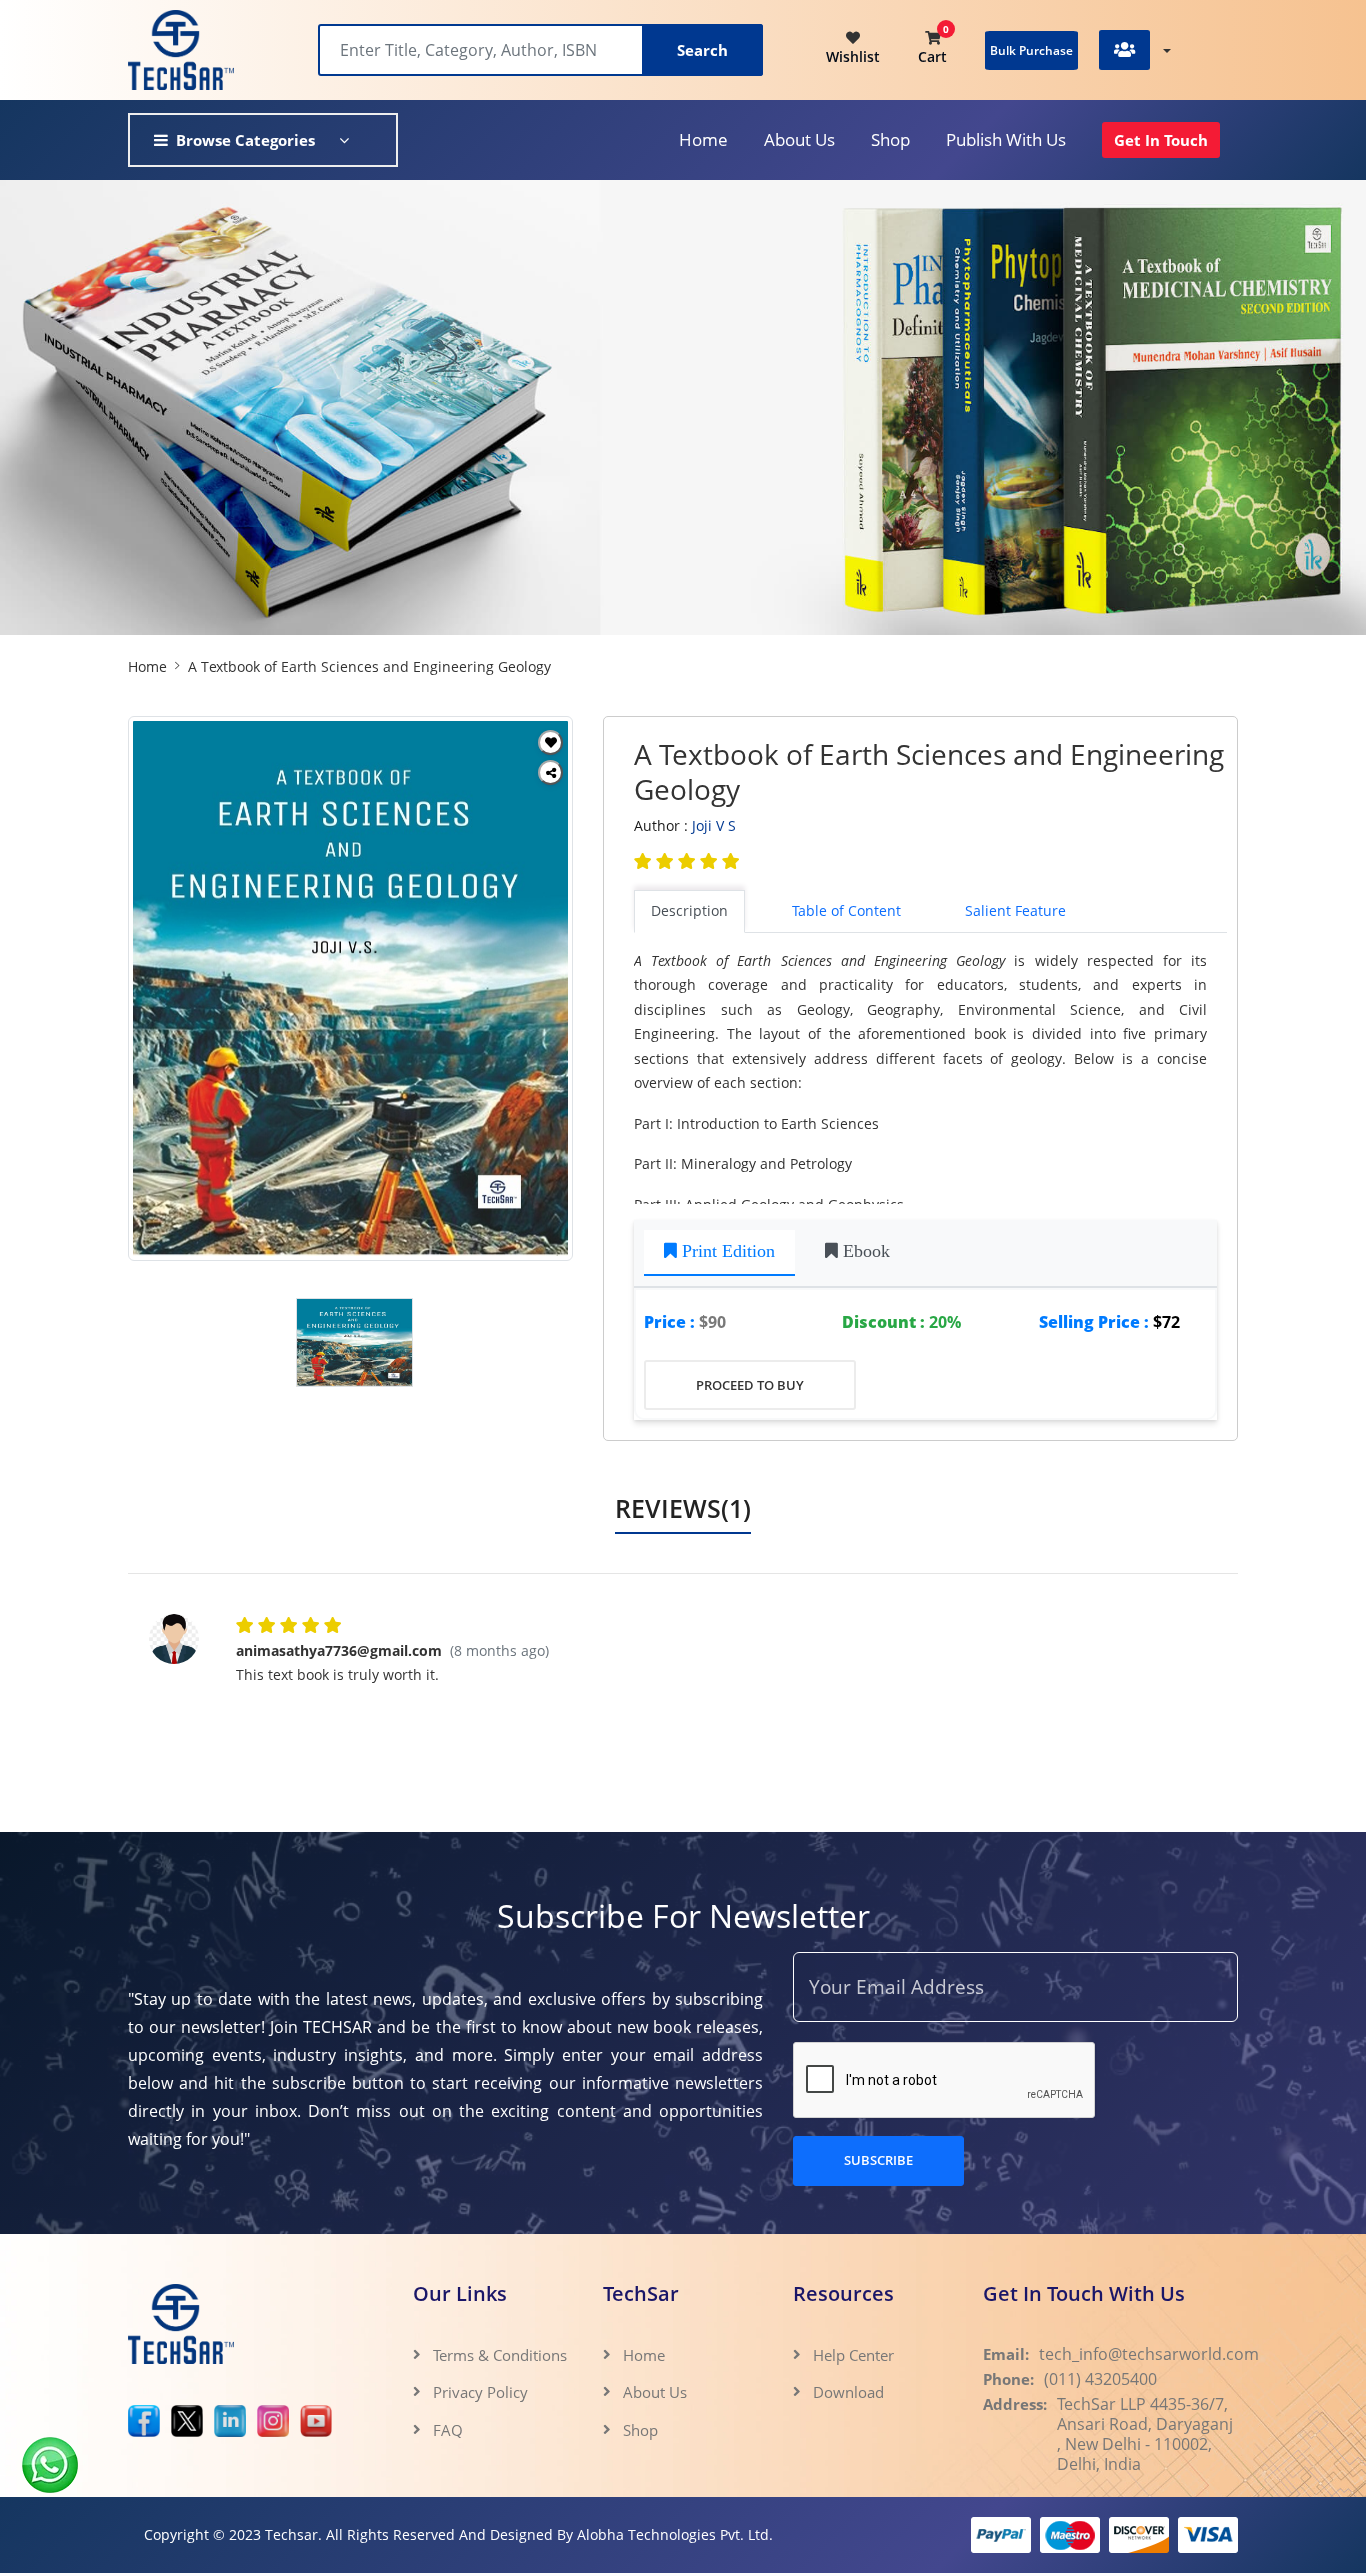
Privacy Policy (480, 2392)
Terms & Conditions (500, 2355)
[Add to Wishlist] (550, 742)
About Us (655, 2392)
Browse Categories (245, 140)
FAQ (448, 2430)
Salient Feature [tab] (1015, 910)
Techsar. (293, 2534)
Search (702, 50)
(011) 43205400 (1100, 2379)
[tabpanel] (930, 1076)
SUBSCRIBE (878, 2160)
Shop (890, 139)
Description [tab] (689, 910)
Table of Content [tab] (846, 910)
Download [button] (850, 2392)
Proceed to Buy (750, 1385)
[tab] (719, 1253)
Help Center (853, 2355)
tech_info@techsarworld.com (1149, 2354)
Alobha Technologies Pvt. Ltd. (675, 2534)
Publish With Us (1006, 139)
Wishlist (853, 57)
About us (799, 139)
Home (703, 139)
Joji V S (714, 825)
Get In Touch (1161, 140)
